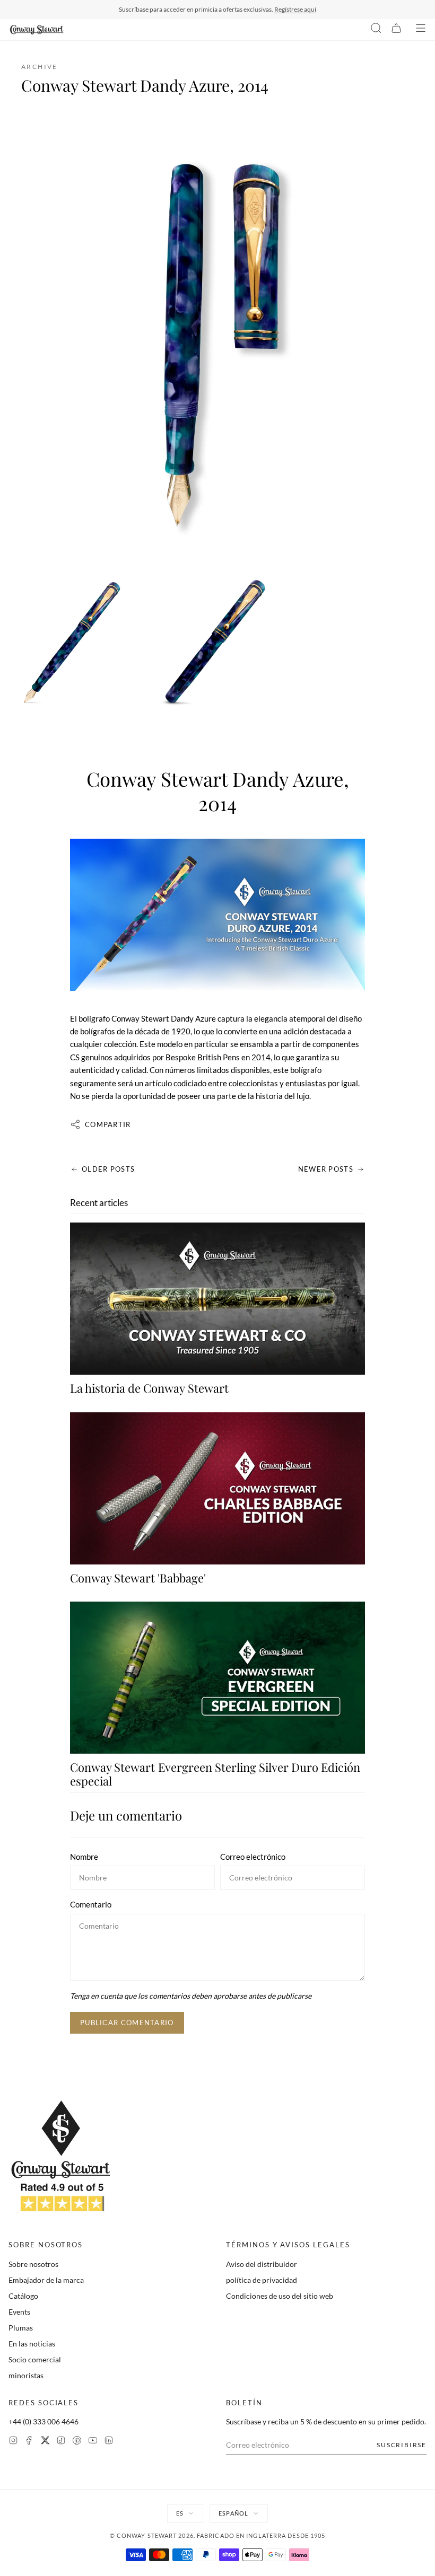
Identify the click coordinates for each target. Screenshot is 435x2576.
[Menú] (421, 30)
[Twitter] (45, 2442)
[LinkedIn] (109, 2442)
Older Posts (108, 1169)
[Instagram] (13, 2442)
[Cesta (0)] (396, 30)
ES (180, 2513)
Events (19, 2312)
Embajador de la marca (46, 2280)
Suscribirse (402, 2445)
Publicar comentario (127, 2023)
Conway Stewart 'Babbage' (138, 1578)
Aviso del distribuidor (262, 2264)
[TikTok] (61, 2442)
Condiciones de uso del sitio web (280, 2296)
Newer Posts (326, 1169)
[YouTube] (93, 2442)
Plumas (21, 2328)
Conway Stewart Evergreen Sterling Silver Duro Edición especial (215, 1774)
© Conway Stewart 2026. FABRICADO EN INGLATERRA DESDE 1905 (218, 2535)
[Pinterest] (77, 2442)
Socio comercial (35, 2359)
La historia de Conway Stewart (149, 1388)
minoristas (26, 2375)
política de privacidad (262, 2280)
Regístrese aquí (295, 9)
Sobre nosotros (33, 2264)
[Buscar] (376, 30)
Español (233, 2513)
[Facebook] (29, 2442)
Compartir (108, 1124)
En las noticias (32, 2344)
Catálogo (23, 2296)
